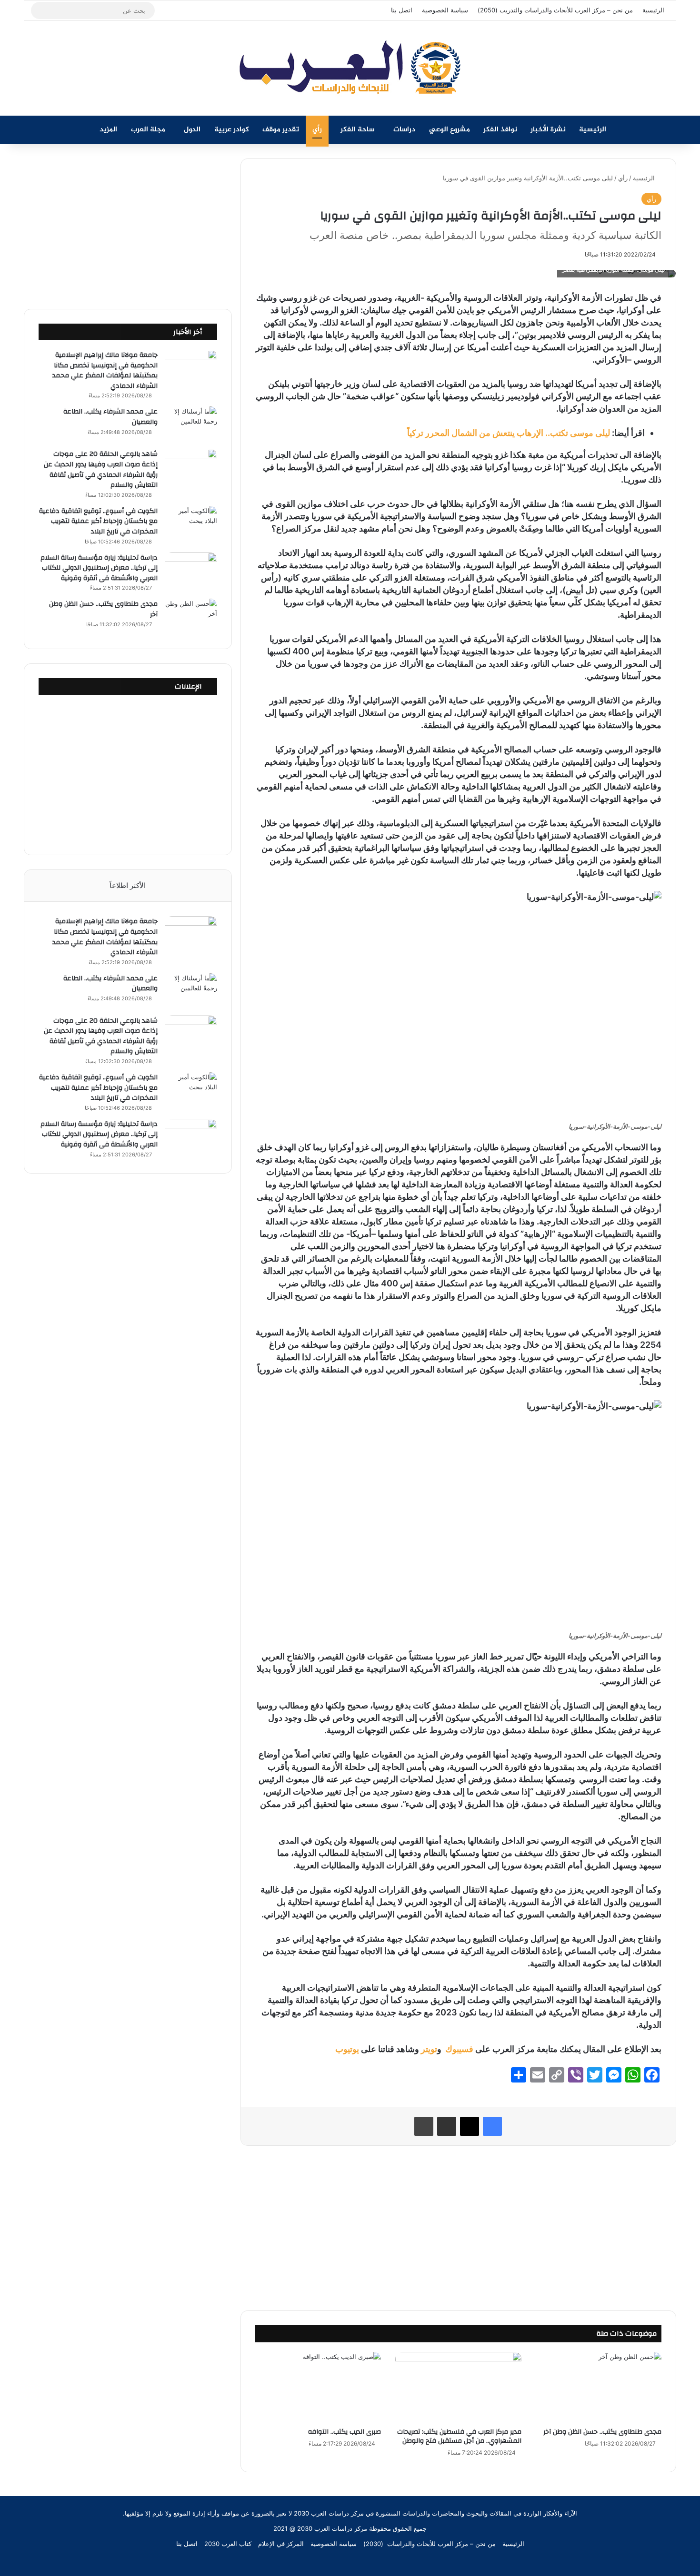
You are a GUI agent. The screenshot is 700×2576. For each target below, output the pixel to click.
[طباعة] (424, 2126)
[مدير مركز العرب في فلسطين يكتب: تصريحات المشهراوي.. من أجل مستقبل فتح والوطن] (458, 2387)
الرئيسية (653, 10)
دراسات (404, 130)
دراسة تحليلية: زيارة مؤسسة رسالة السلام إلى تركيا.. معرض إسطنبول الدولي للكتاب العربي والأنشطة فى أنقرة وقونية (99, 568)
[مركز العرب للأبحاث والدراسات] (350, 68)
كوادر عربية (232, 130)
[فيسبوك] (492, 2126)
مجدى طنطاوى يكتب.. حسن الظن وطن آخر (601, 2432)
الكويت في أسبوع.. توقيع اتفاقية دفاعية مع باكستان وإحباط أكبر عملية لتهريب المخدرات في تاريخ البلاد (98, 521)
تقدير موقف (281, 130)
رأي (317, 130)
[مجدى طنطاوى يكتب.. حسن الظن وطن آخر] (599, 2387)
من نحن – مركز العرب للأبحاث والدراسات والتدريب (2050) (555, 10)
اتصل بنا (402, 10)
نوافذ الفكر (500, 130)
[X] (470, 2126)
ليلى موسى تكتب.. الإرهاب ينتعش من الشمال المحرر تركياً (509, 433)
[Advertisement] (458, 2227)
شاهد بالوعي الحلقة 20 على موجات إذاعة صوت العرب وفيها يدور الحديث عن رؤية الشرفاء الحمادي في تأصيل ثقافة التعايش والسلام (101, 469)
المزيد (108, 130)
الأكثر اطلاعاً (128, 885)
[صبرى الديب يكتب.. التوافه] (318, 2387)
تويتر (429, 2049)
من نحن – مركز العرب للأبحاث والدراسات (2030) (430, 2544)
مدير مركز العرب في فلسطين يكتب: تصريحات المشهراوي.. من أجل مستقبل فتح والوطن (459, 2436)
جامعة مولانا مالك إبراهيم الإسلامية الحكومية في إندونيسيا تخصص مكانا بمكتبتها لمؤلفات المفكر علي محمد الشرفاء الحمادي (105, 370)
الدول (192, 130)
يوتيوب (346, 2049)
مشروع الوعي (450, 130)
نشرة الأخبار (548, 130)
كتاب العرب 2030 (228, 2544)
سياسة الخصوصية (445, 10)
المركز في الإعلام (281, 2544)
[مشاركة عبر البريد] (447, 2126)
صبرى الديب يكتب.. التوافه (345, 2432)
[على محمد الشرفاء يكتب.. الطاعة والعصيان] (191, 424)
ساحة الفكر (357, 130)
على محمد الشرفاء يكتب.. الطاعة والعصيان (110, 417)
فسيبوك (458, 2049)
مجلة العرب (148, 130)
